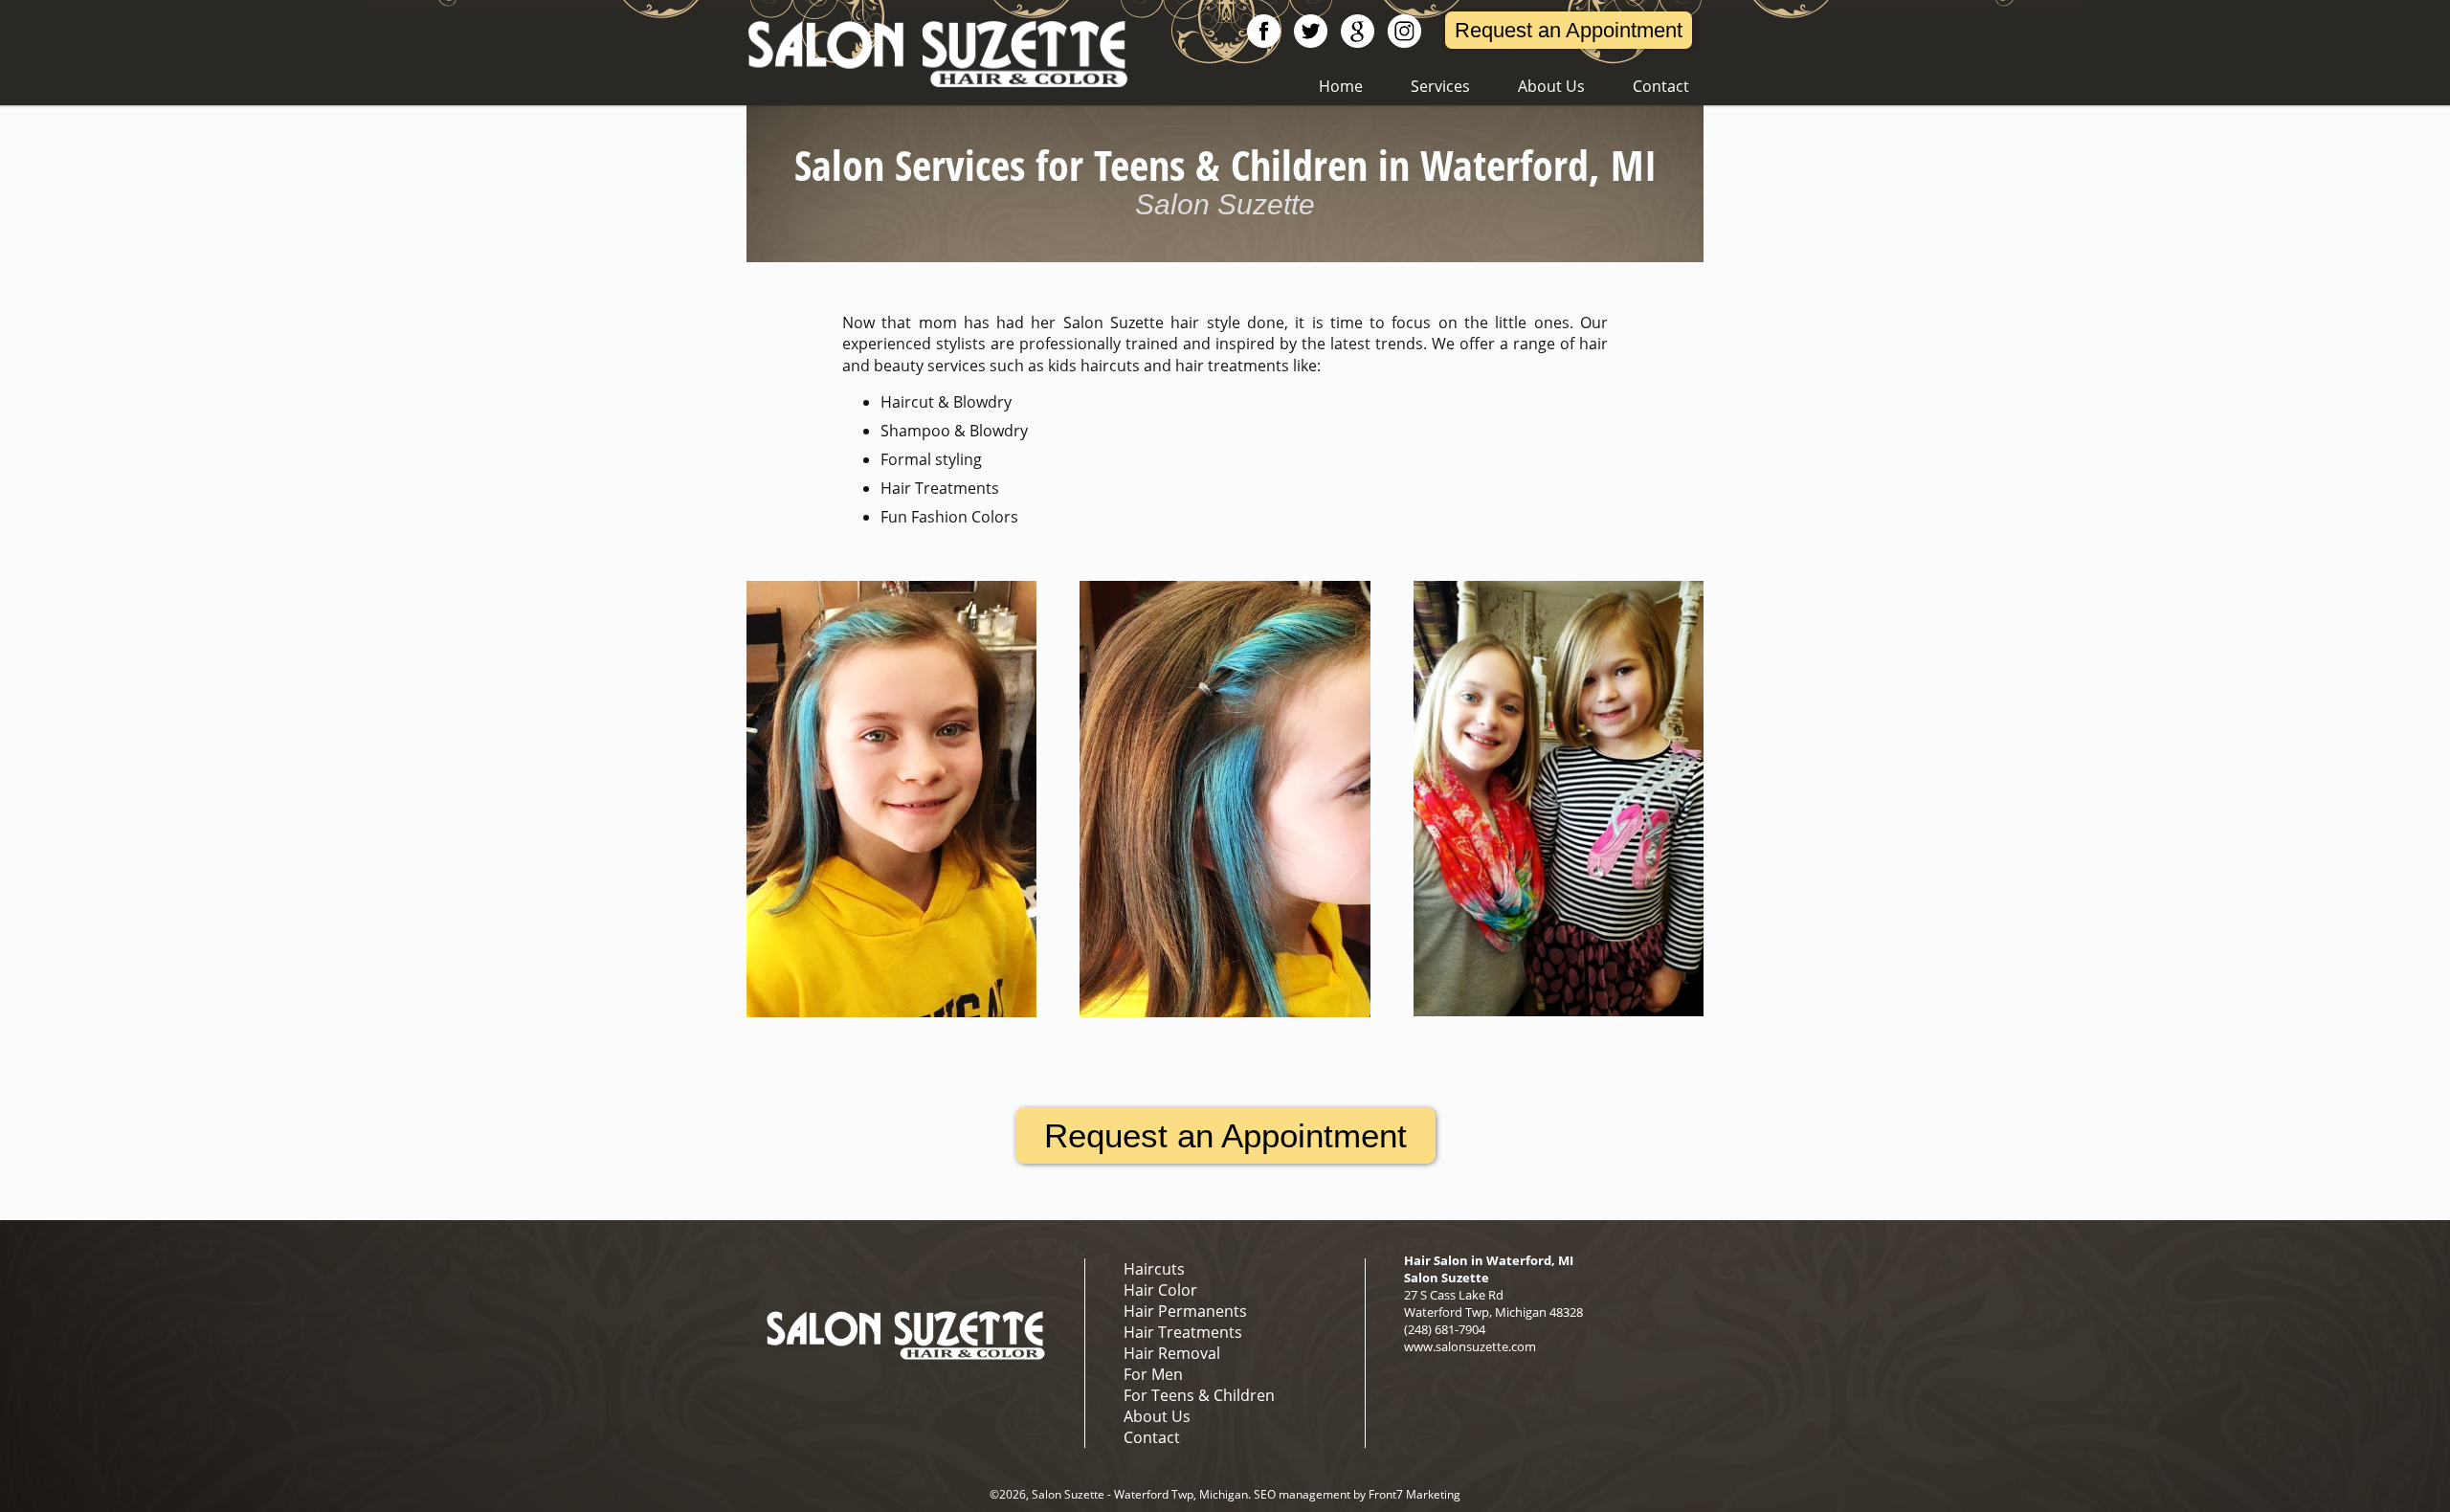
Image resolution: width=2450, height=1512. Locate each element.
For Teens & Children (1199, 1395)
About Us (1551, 86)
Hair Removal (1172, 1353)
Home (1341, 86)
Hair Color (1160, 1290)
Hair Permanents (1185, 1311)
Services (1440, 86)
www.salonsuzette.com (1470, 1346)
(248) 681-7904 (1445, 1329)
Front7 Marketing (1414, 1494)
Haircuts (1154, 1269)
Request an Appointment (1569, 30)
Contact (1661, 86)
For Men (1153, 1374)
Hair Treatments (1183, 1332)
